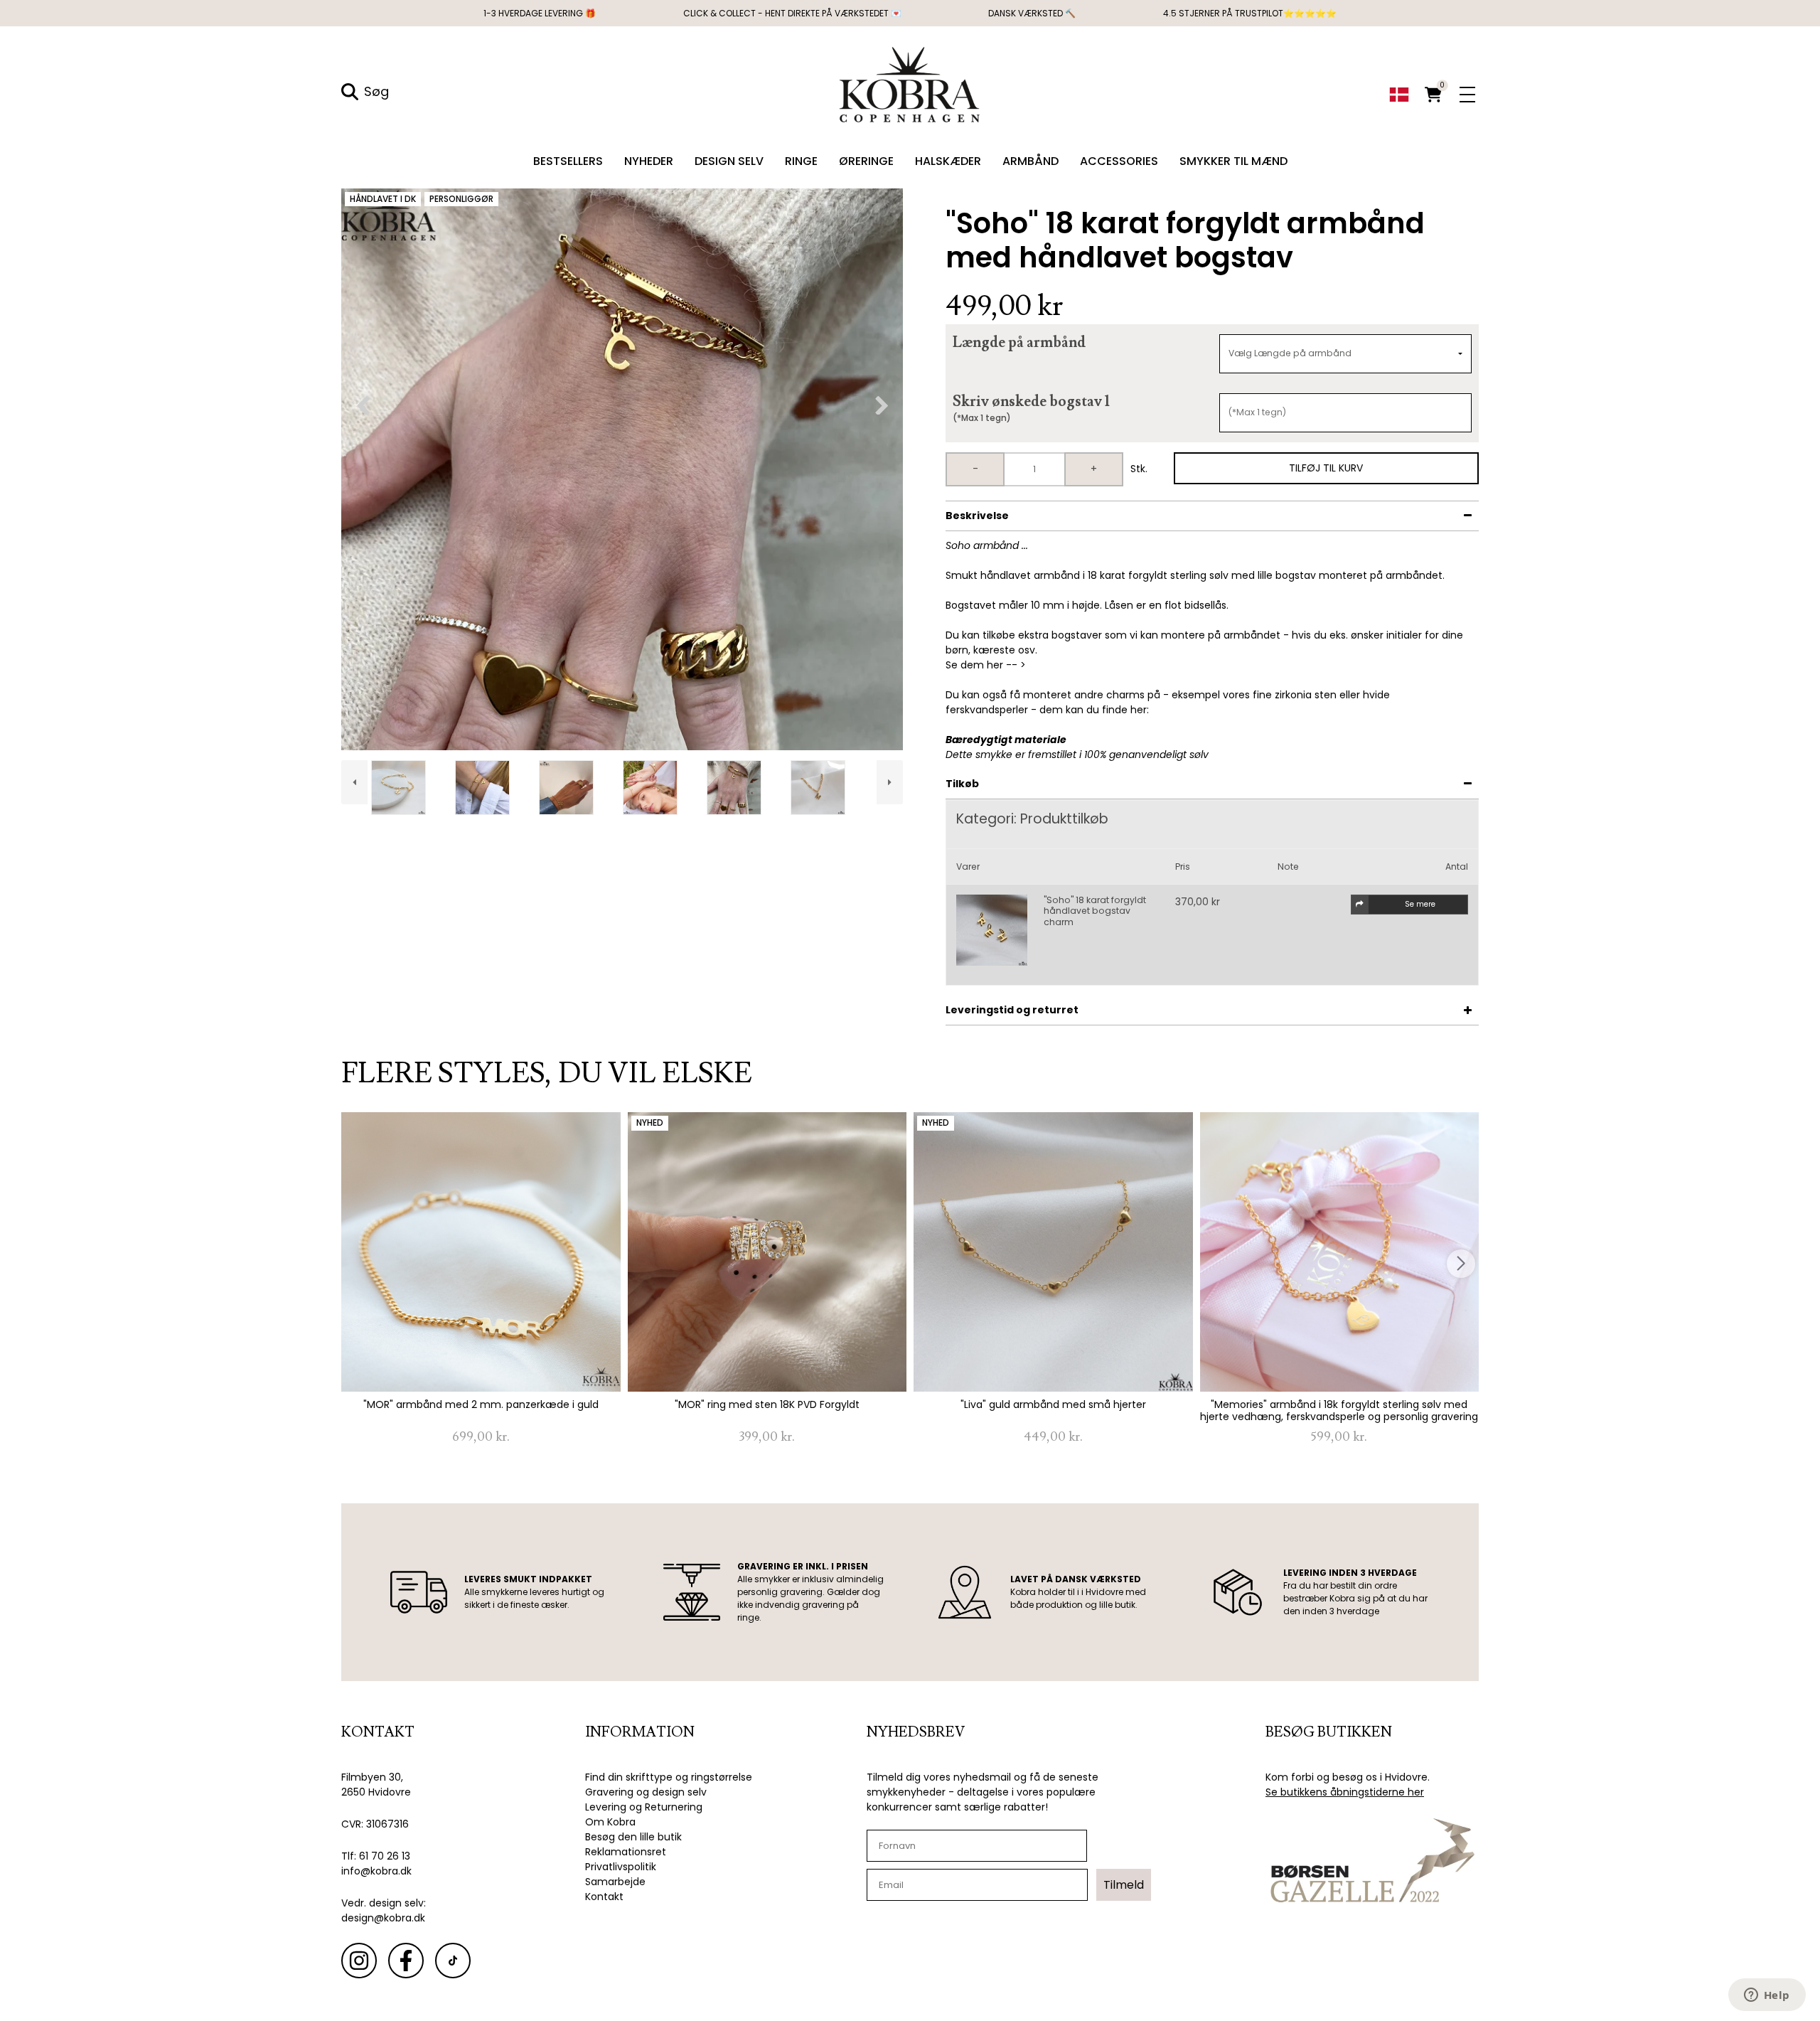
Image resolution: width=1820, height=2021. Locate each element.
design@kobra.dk (383, 1918)
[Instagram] (359, 1961)
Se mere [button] (1420, 904)
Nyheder (649, 161)
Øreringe (866, 161)
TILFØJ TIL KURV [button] (1326, 468)
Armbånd (1031, 161)
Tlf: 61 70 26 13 (376, 1856)
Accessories (1119, 161)
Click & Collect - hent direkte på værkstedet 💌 (792, 13)
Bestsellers (568, 161)
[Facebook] (406, 1961)
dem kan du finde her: (1094, 710)
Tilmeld (1124, 1885)
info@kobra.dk (376, 1871)
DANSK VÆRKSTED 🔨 (1032, 13)
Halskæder (948, 161)
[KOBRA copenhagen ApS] (910, 83)
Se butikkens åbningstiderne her (1345, 1792)
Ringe (801, 161)
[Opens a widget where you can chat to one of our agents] (1767, 1996)
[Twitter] (453, 1961)
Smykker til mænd (1233, 161)
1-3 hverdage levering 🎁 (540, 13)
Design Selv (729, 161)
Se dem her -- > (986, 665)
